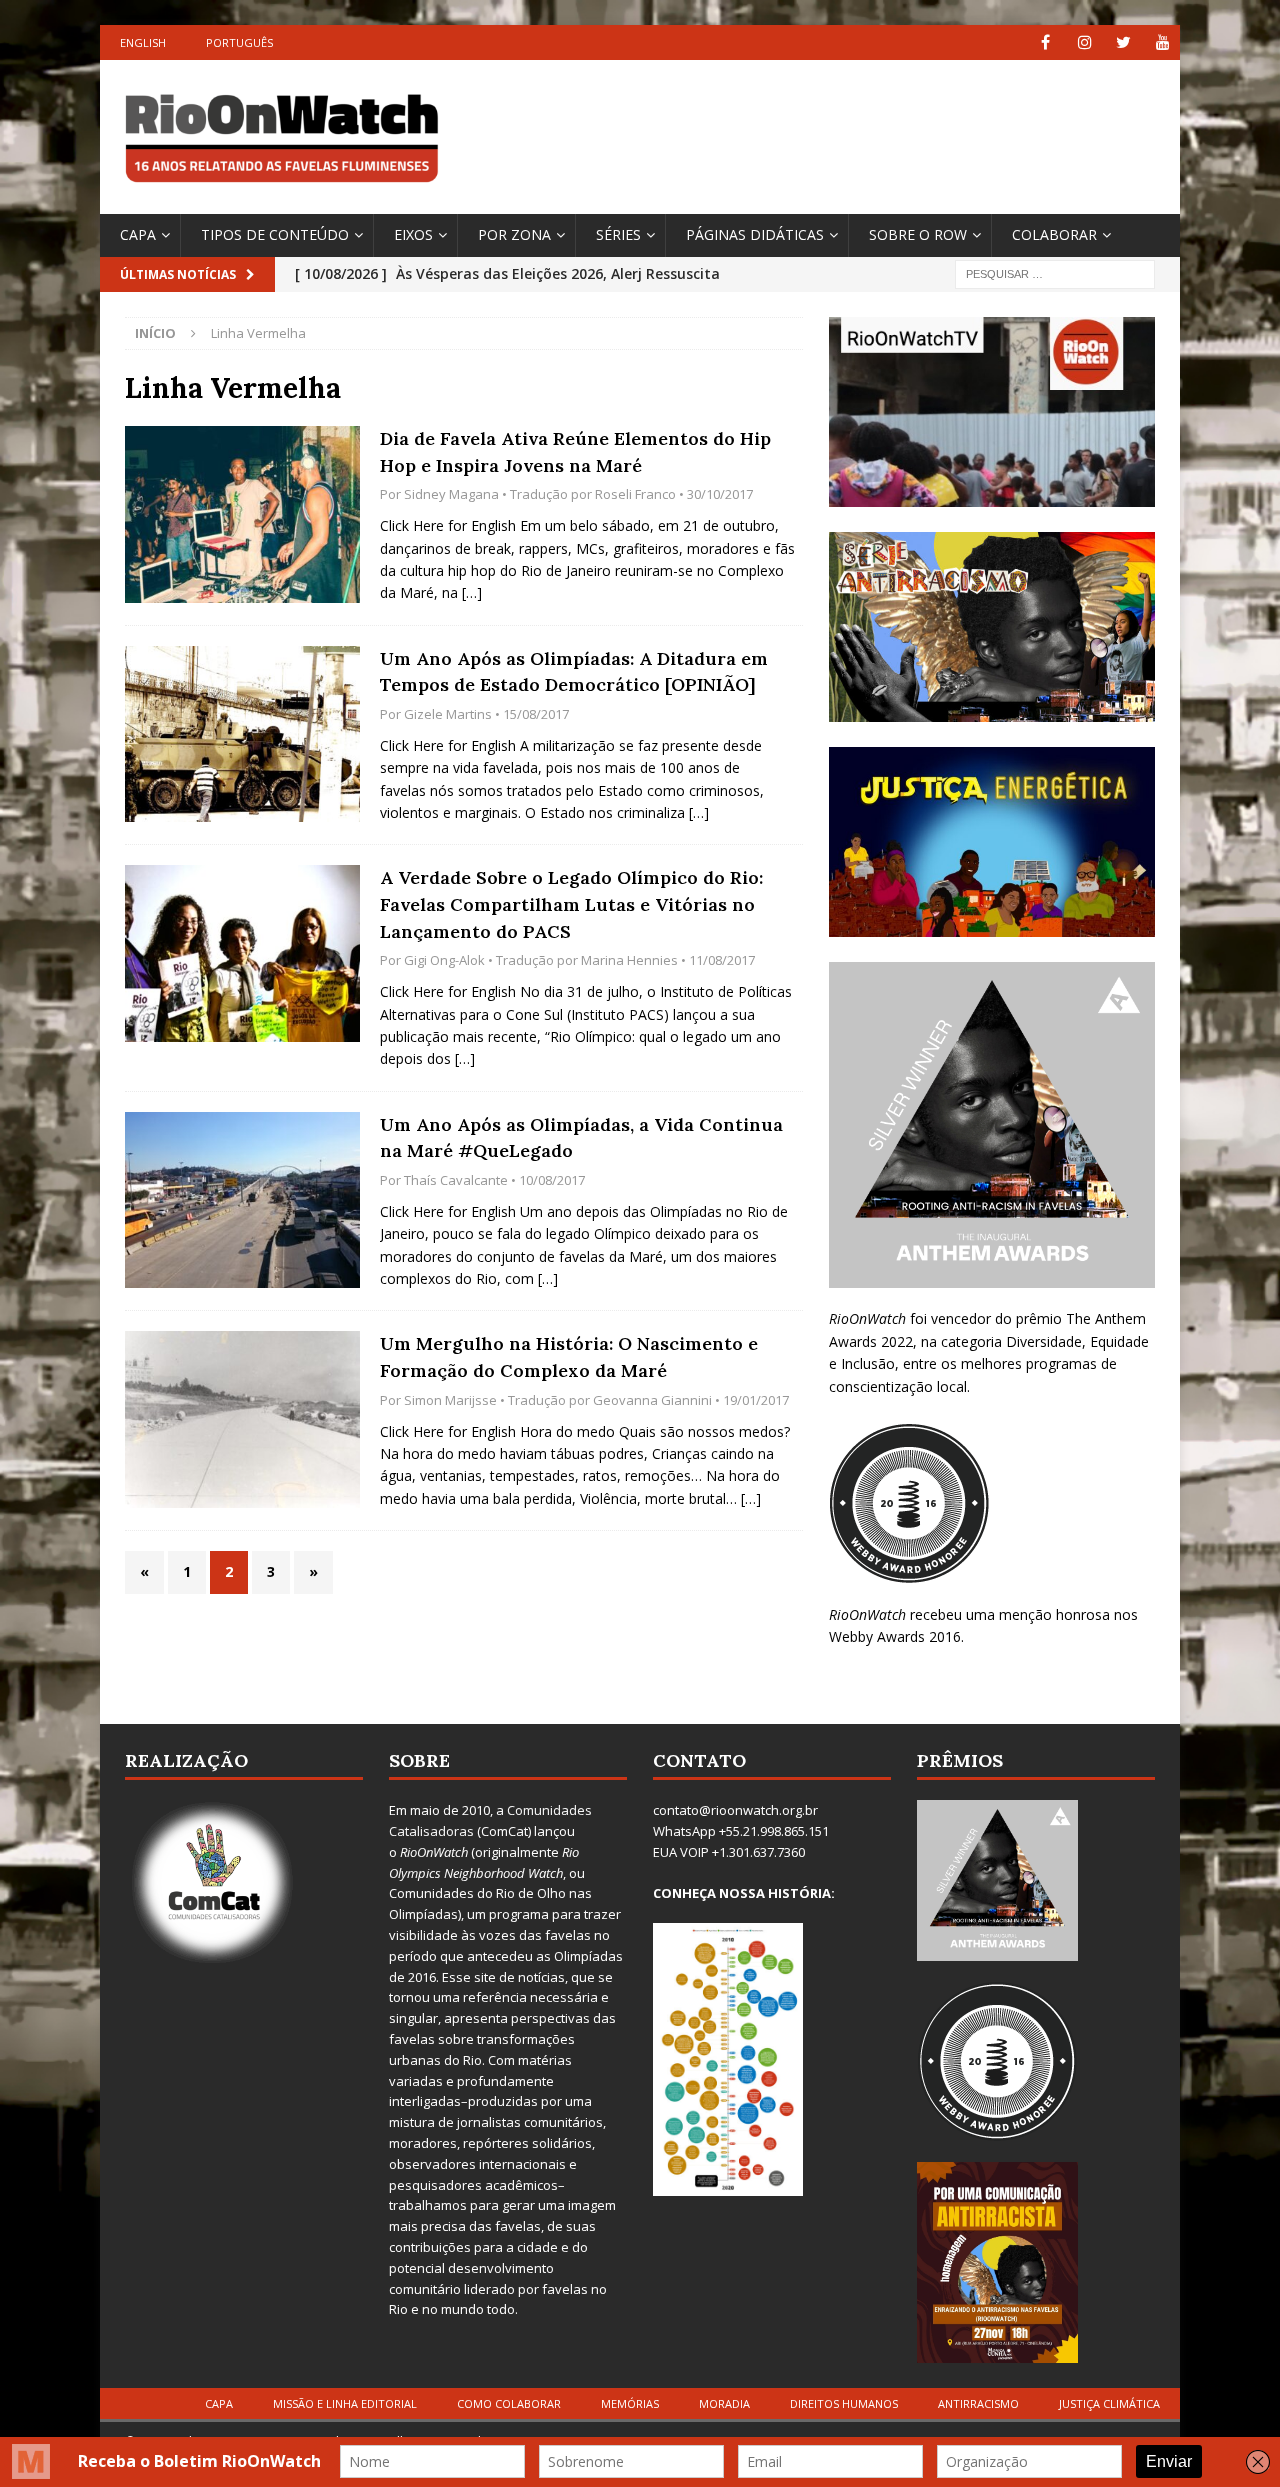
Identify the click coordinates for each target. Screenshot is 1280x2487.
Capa (138, 234)
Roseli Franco (635, 494)
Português (239, 42)
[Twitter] (1123, 42)
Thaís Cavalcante (456, 1180)
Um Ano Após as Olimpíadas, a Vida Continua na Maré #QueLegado (581, 1138)
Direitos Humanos (844, 2403)
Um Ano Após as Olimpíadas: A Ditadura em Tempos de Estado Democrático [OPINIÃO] (574, 672)
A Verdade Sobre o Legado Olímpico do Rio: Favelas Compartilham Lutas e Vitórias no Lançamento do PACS (571, 904)
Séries (618, 234)
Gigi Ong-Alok (444, 960)
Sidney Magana (451, 494)
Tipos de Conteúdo (275, 234)
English (143, 42)
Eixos (413, 234)
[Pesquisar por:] (1055, 272)
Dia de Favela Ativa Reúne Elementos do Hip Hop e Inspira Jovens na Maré (575, 452)
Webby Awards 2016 (895, 1636)
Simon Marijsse (450, 1400)
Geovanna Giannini (652, 1400)
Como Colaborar (509, 2403)
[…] (472, 592)
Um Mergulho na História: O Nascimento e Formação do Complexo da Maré (569, 1357)
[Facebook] (1045, 42)
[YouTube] (1162, 42)
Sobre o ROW (918, 234)
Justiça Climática (1109, 2403)
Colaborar (1054, 234)
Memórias (630, 2403)
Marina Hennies (629, 960)
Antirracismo (978, 2403)
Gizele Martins (448, 714)
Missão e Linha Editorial (345, 2403)
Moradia (724, 2403)
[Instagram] (1084, 42)
